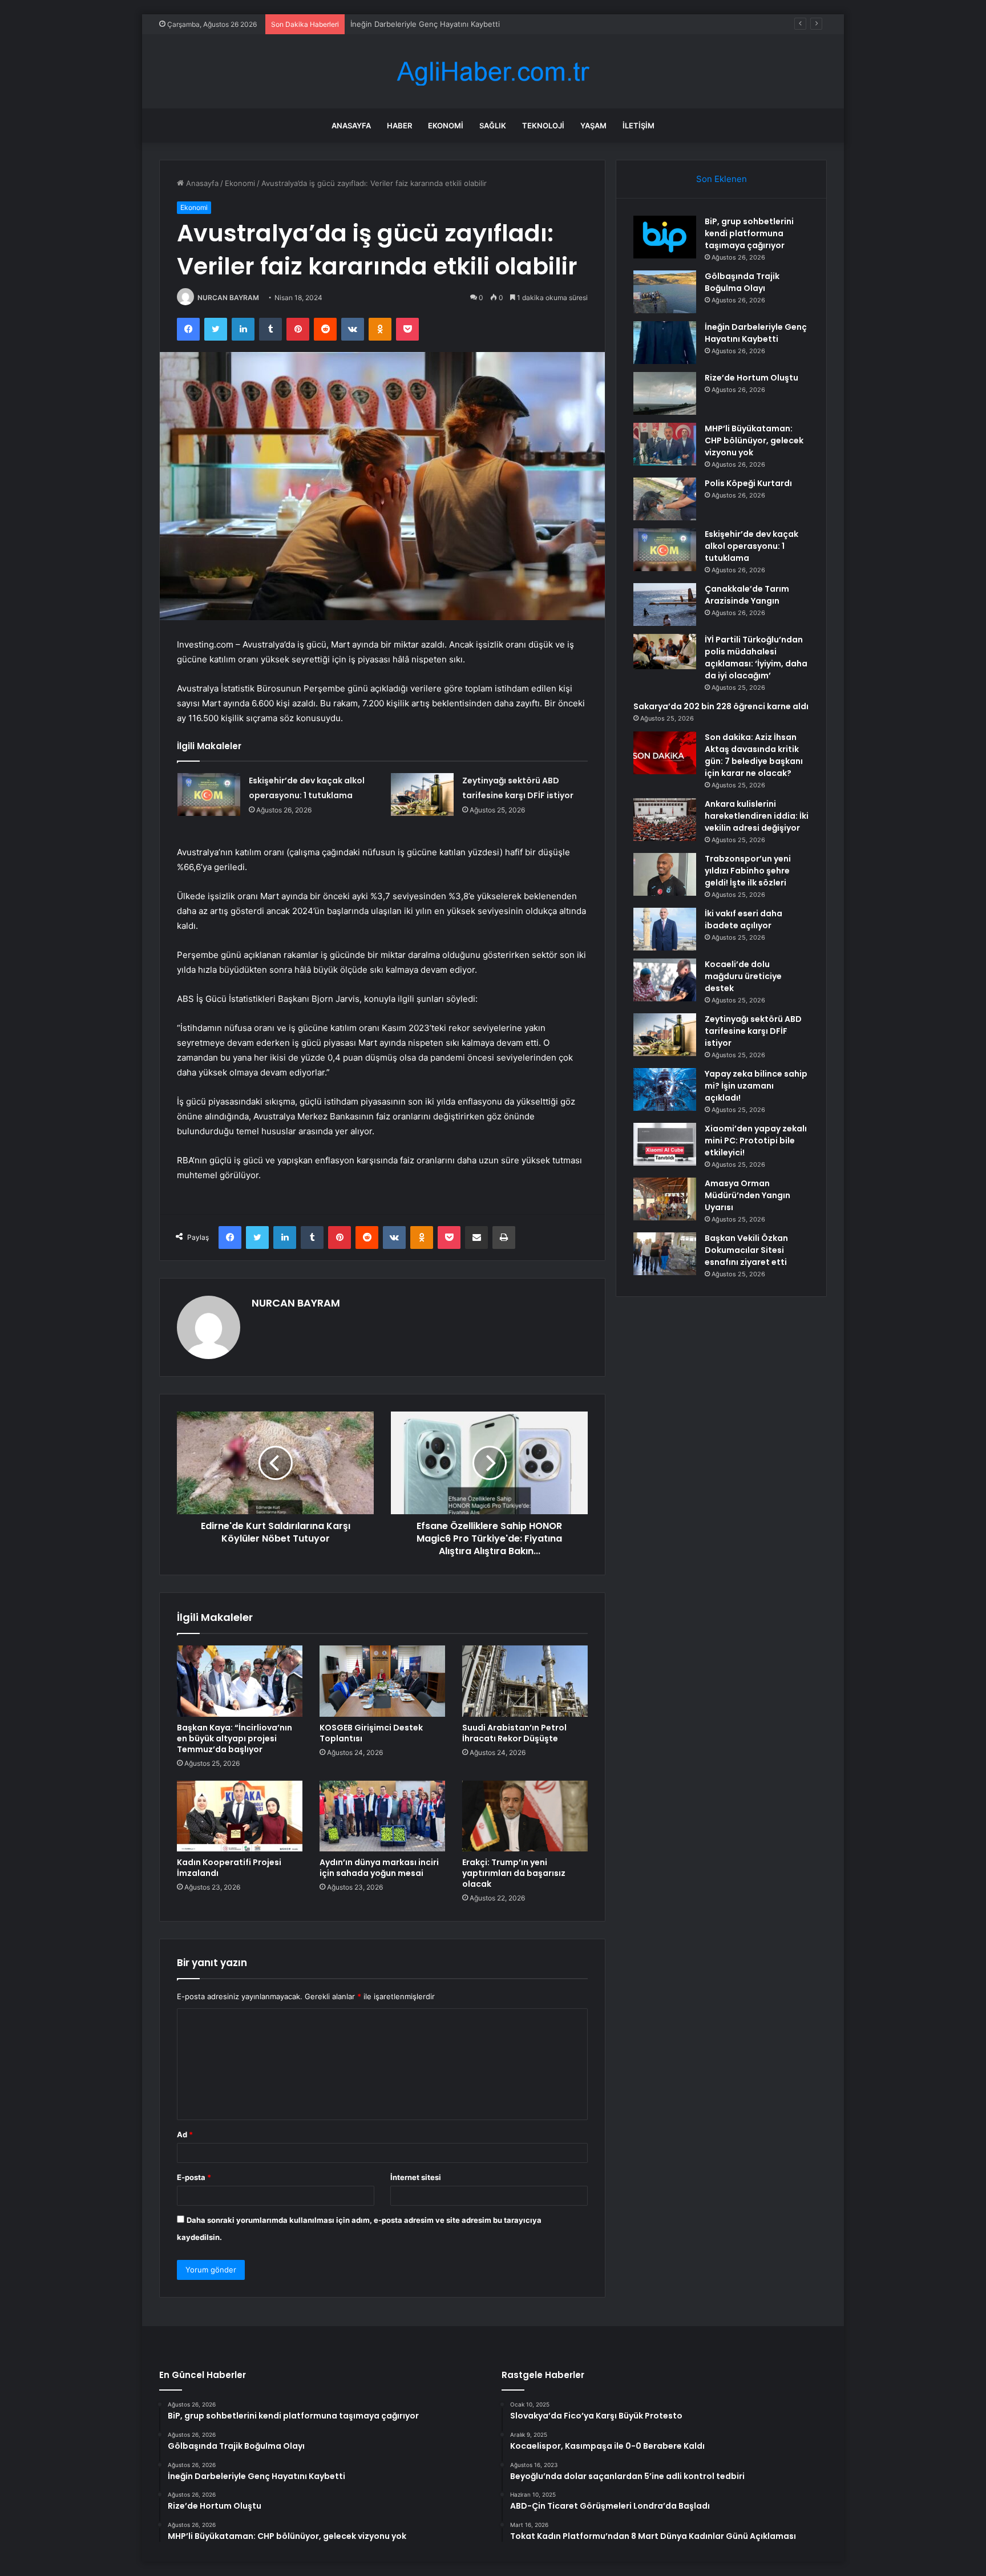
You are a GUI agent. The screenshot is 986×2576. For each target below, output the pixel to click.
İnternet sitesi (416, 2177)
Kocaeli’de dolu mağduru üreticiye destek (743, 976)
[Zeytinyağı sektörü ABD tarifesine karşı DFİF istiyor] (422, 794)
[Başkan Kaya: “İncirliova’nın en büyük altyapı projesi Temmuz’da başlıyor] (240, 1681)
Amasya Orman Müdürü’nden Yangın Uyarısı (747, 1195)
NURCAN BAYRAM (228, 298)
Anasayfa (351, 126)
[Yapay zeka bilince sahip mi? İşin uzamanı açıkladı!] (665, 1089)
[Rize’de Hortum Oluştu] (665, 393)
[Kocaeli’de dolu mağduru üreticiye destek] (665, 980)
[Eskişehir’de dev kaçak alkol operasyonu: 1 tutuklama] (209, 794)
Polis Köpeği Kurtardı (748, 483)
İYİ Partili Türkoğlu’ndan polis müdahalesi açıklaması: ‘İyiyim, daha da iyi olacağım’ (756, 658)
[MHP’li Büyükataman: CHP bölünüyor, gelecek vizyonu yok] (665, 444)
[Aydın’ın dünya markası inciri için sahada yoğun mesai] (382, 1816)
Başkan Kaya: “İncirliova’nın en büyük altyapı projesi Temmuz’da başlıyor (235, 1738)
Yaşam (593, 126)
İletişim (639, 126)
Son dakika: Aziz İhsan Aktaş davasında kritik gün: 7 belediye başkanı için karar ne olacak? (754, 755)
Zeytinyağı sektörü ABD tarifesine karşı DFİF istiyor (753, 1031)
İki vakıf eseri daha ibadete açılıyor (743, 919)
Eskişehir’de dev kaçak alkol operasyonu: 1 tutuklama (751, 546)
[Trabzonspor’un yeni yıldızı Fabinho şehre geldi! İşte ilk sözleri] (665, 874)
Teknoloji (543, 126)
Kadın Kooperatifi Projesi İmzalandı (229, 1868)
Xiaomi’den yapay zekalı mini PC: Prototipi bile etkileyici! (756, 1141)
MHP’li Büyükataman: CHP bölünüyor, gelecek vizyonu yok (754, 440)
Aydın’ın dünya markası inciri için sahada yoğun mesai (379, 1868)
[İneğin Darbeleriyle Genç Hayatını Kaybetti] (665, 343)
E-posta (194, 2177)
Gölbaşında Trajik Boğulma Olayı (742, 282)
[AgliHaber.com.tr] (493, 72)
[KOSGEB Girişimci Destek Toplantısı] (382, 1681)
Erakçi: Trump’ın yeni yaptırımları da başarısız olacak (514, 1873)
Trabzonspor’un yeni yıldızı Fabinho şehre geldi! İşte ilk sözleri (748, 871)
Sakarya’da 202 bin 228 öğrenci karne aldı (721, 706)
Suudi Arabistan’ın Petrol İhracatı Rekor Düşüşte (514, 1733)
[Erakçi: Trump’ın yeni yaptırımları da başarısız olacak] (525, 1816)
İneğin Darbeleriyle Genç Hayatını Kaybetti (425, 24)
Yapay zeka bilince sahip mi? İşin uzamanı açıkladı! (756, 1086)
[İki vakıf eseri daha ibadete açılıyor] (665, 929)
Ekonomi (446, 126)
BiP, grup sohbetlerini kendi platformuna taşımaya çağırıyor (749, 233)
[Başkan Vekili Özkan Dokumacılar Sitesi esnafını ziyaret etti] (665, 1254)
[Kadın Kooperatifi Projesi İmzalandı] (240, 1816)
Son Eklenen (722, 179)
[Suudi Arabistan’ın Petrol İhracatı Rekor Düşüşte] (525, 1681)
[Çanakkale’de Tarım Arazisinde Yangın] (665, 604)
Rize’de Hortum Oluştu (751, 378)
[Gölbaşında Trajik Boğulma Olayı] (665, 292)
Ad (185, 2134)
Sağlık (493, 126)
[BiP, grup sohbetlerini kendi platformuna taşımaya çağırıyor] (665, 237)
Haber (399, 126)
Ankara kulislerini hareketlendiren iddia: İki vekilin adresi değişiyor (757, 816)
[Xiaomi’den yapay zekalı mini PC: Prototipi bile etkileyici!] (665, 1144)
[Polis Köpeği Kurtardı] (665, 499)
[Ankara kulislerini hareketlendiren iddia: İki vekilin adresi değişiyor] (665, 820)
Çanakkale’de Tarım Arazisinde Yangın (747, 595)
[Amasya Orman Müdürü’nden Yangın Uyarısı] (665, 1199)
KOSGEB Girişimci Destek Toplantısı (371, 1733)
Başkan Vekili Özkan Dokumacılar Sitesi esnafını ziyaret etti (746, 1250)
